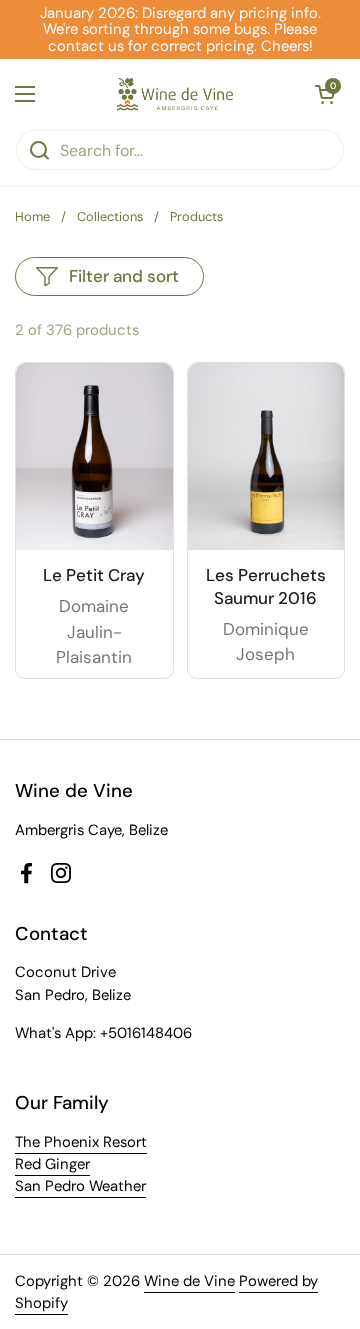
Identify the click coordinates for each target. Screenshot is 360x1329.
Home (32, 216)
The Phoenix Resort (81, 1142)
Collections (110, 216)
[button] (325, 94)
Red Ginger (52, 1164)
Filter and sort (124, 276)
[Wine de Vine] (175, 94)
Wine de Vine (189, 1281)
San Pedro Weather (80, 1186)
